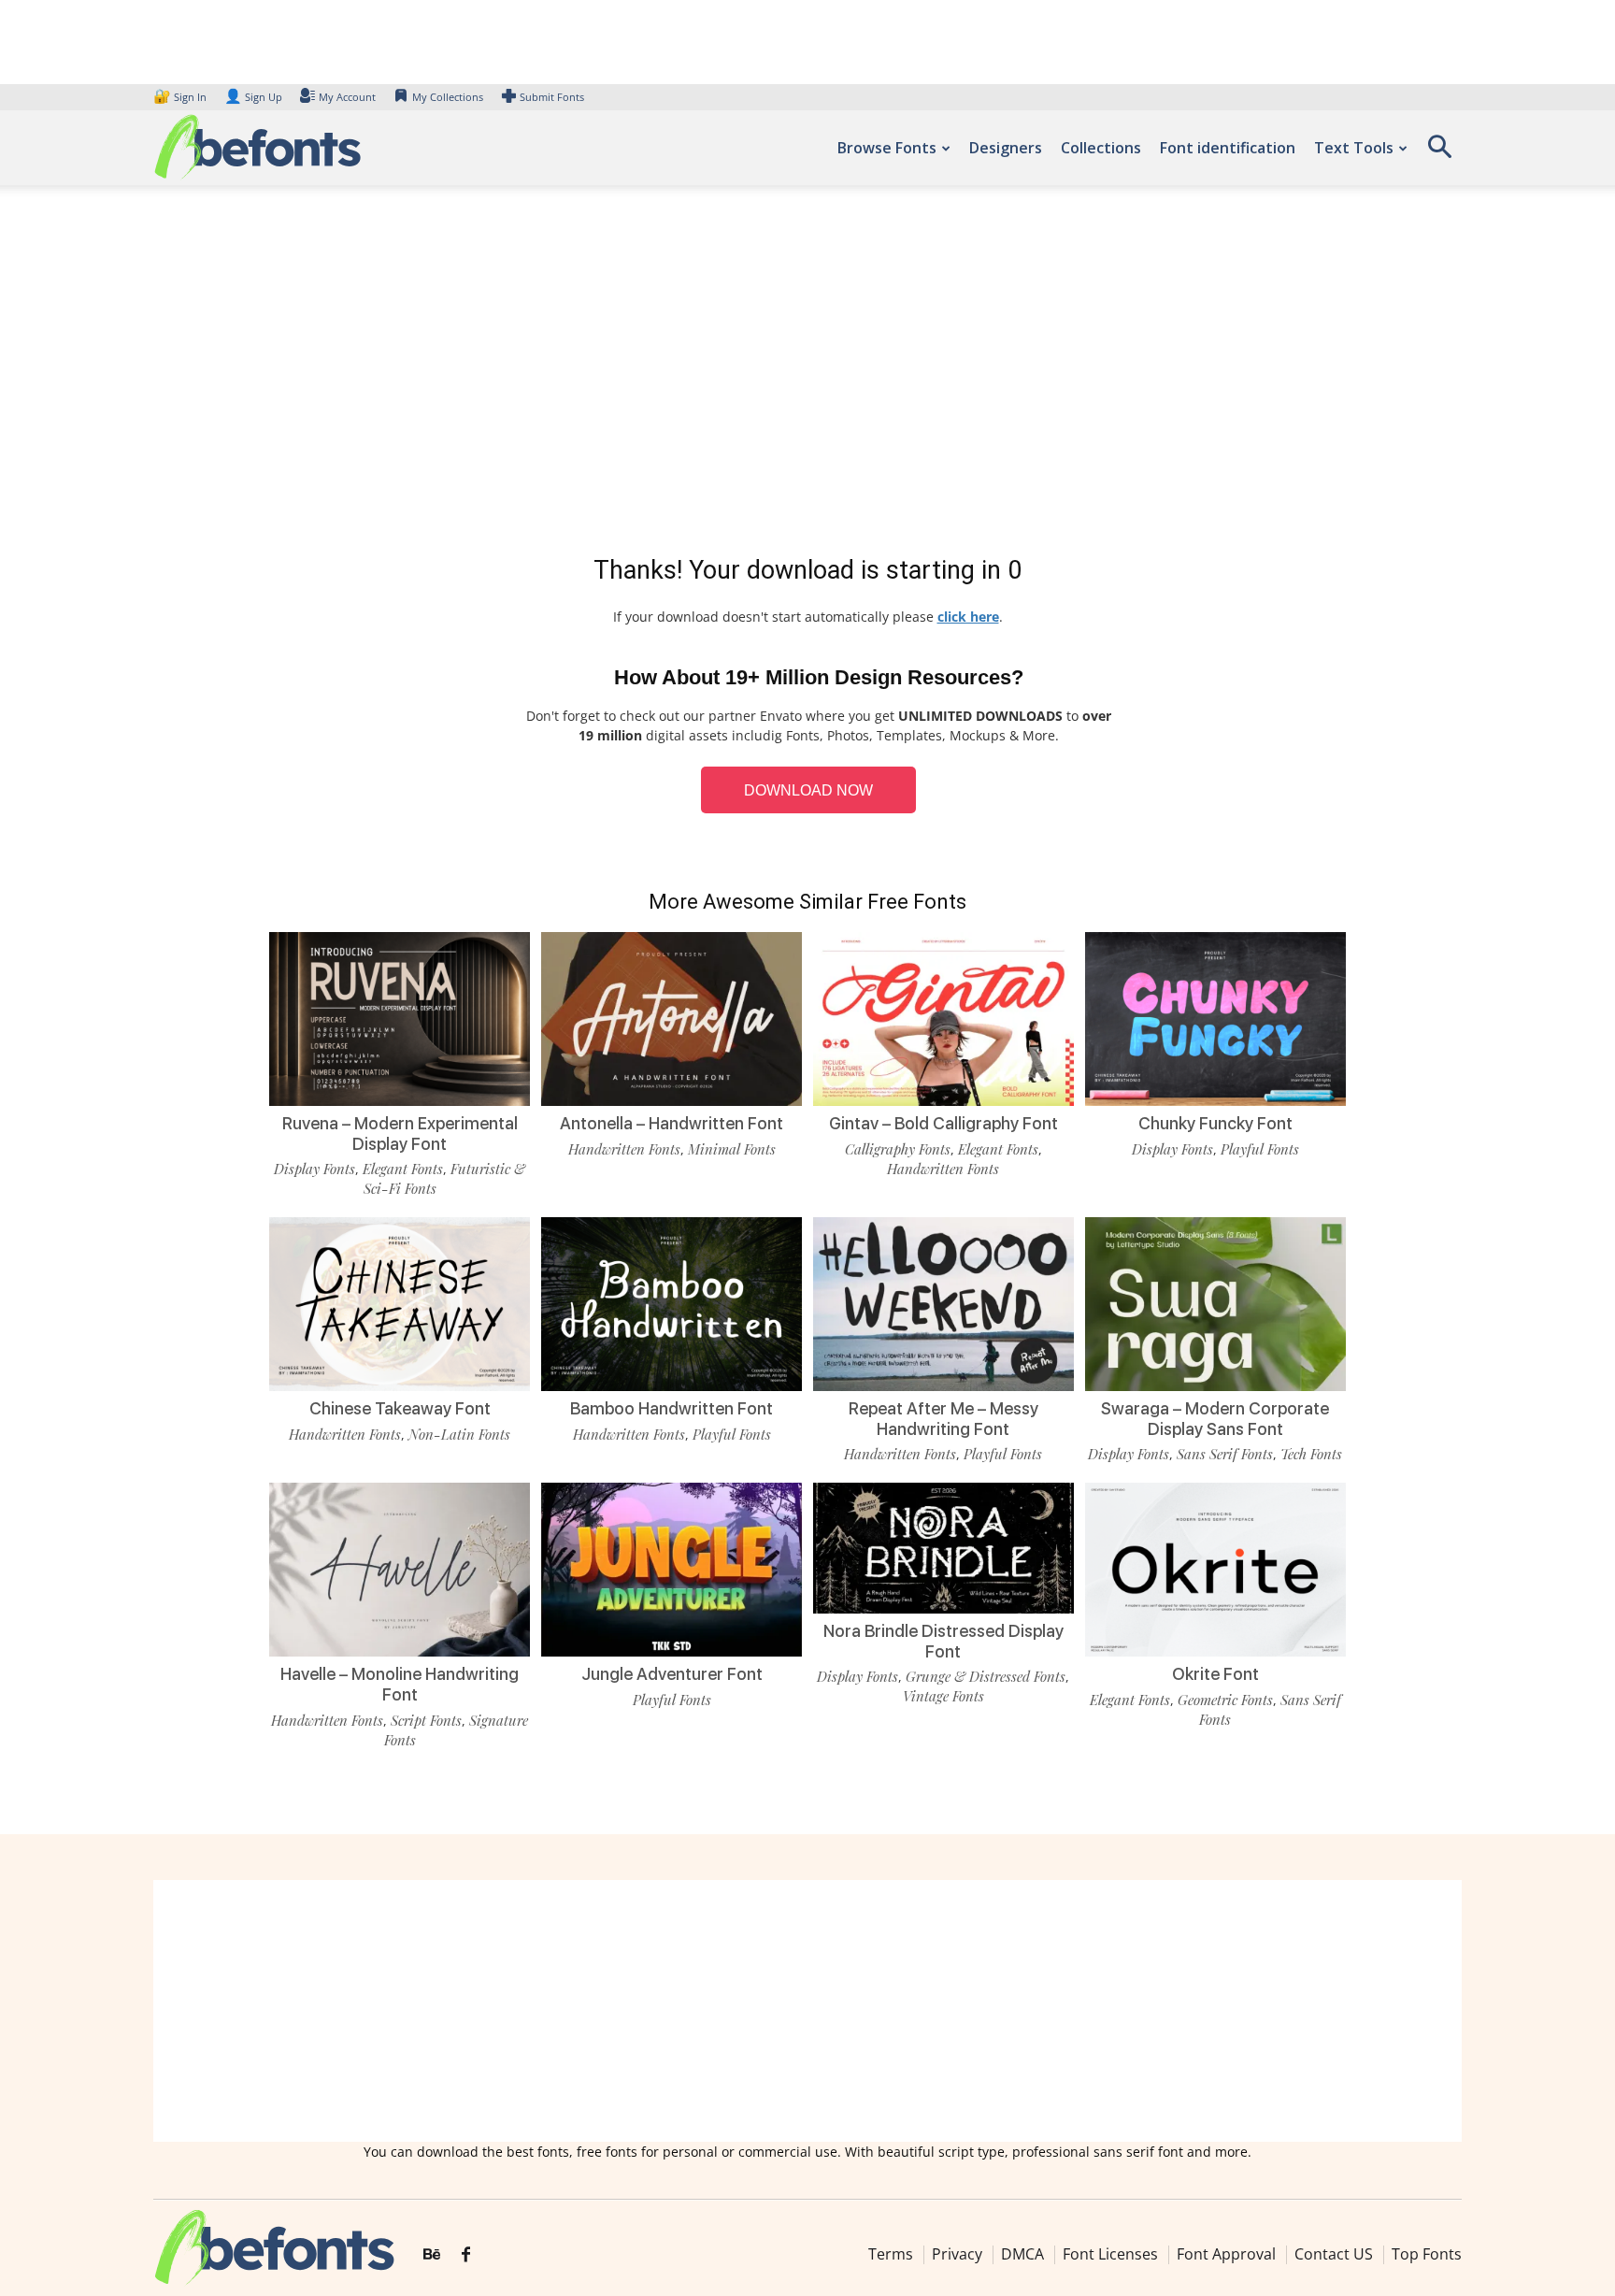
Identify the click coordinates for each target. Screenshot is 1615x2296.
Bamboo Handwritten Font (672, 1408)
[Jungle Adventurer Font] (672, 1568)
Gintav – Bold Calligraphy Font (943, 1123)
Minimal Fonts (732, 1149)
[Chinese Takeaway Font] (400, 1303)
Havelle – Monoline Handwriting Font (400, 1684)
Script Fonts (426, 1720)
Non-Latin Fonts (459, 1434)
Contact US (1334, 2254)
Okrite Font (1215, 1674)
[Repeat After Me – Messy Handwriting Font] (943, 1303)
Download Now (808, 790)
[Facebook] (466, 2255)
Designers (1006, 148)
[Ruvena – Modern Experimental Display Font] (400, 1018)
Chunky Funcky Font (1215, 1123)
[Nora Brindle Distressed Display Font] (943, 1547)
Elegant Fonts (403, 1169)
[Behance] (432, 2255)
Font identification (1228, 148)
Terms (891, 2254)
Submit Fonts (552, 97)
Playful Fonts (1260, 1149)
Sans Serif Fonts (1225, 1454)
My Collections (448, 97)
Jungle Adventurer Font (672, 1674)
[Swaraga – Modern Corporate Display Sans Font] (1215, 1303)
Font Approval (1226, 2254)
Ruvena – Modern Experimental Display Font (400, 1134)
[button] (1439, 153)
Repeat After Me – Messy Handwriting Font (943, 1419)
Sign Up (253, 97)
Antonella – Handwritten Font (672, 1123)
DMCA (1022, 2254)
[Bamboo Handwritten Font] (672, 1303)
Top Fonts (1427, 2254)
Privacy (957, 2254)
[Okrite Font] (1215, 1568)
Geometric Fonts (1225, 1700)
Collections (1101, 148)
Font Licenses (1110, 2254)
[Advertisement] (807, 374)
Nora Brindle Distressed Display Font (943, 1641)
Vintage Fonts (943, 1696)
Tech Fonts (1311, 1454)
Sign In (181, 97)
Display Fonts (314, 1169)
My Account (347, 97)
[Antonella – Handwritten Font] (672, 1018)
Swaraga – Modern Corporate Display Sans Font (1215, 1419)
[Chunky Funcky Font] (1215, 1018)
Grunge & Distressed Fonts (986, 1676)
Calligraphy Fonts (898, 1149)
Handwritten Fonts (624, 1149)
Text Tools (1354, 148)
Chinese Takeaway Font (400, 1408)
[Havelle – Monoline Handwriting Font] (400, 1568)
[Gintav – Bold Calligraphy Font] (943, 1018)
